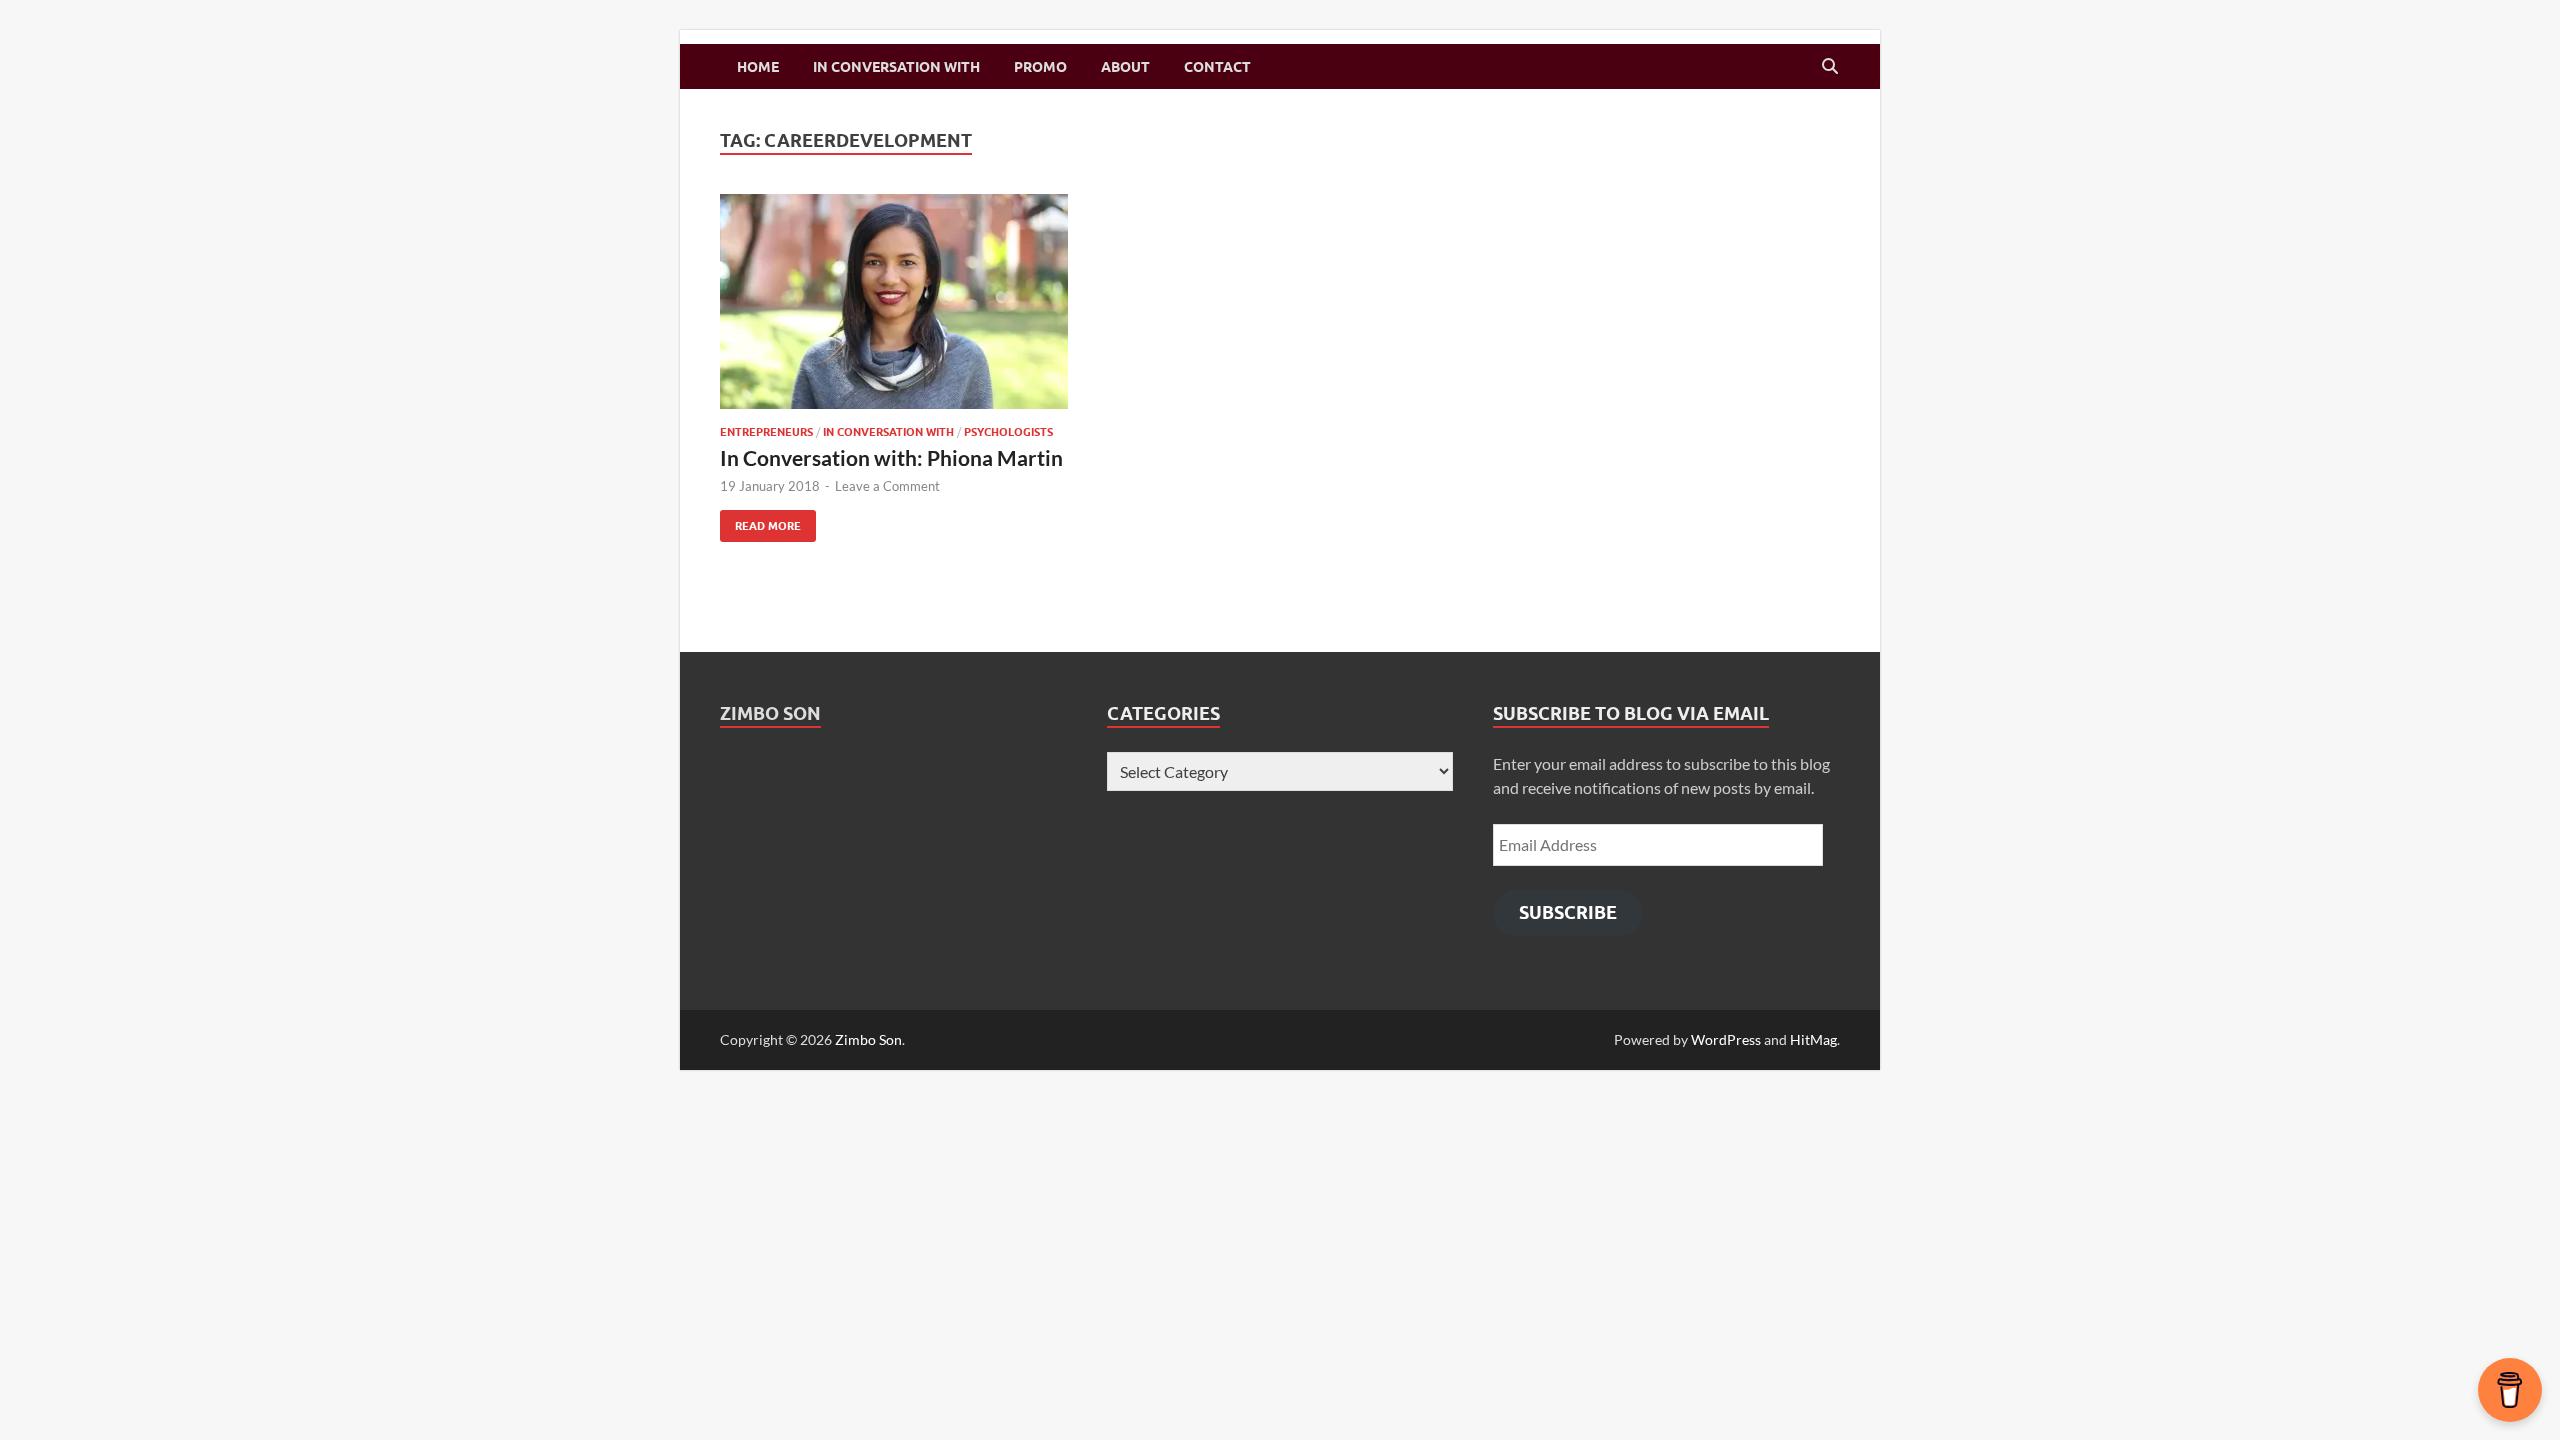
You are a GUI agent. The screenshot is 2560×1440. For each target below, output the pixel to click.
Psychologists (1008, 432)
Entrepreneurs (766, 432)
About (1125, 67)
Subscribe (1568, 912)
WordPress (1726, 1039)
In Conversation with (896, 67)
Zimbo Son (770, 713)
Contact (1217, 67)
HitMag (1813, 1039)
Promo (1040, 67)
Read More (760, 521)
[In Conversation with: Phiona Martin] (894, 301)
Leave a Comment (887, 486)
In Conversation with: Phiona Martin (891, 457)
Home (758, 67)
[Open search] (1830, 67)
